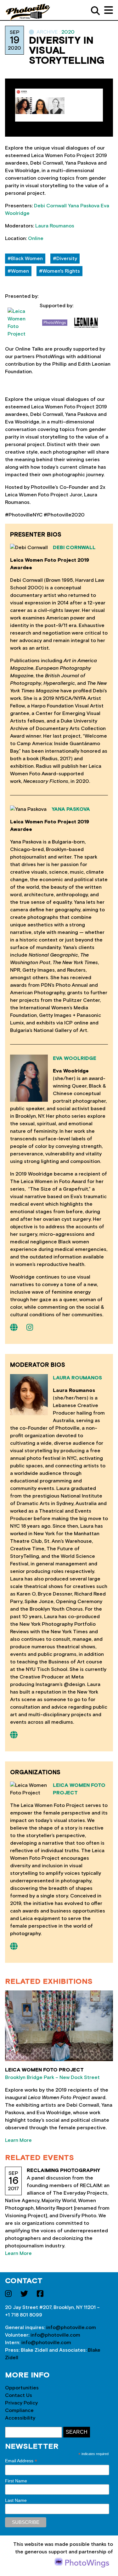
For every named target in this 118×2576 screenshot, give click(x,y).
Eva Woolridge (75, 1058)
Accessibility (20, 2418)
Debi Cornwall (50, 206)
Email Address (21, 2461)
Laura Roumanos (55, 226)
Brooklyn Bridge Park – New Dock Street (52, 2077)
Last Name (16, 2500)
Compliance (19, 2410)
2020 (68, 32)
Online (36, 238)
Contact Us (19, 2395)
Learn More (18, 2140)
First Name (16, 2481)
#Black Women (25, 259)
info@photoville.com (71, 2328)
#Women (18, 271)
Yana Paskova (84, 206)
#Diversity (65, 259)
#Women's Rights (59, 271)
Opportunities (22, 2388)
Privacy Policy (21, 2403)
